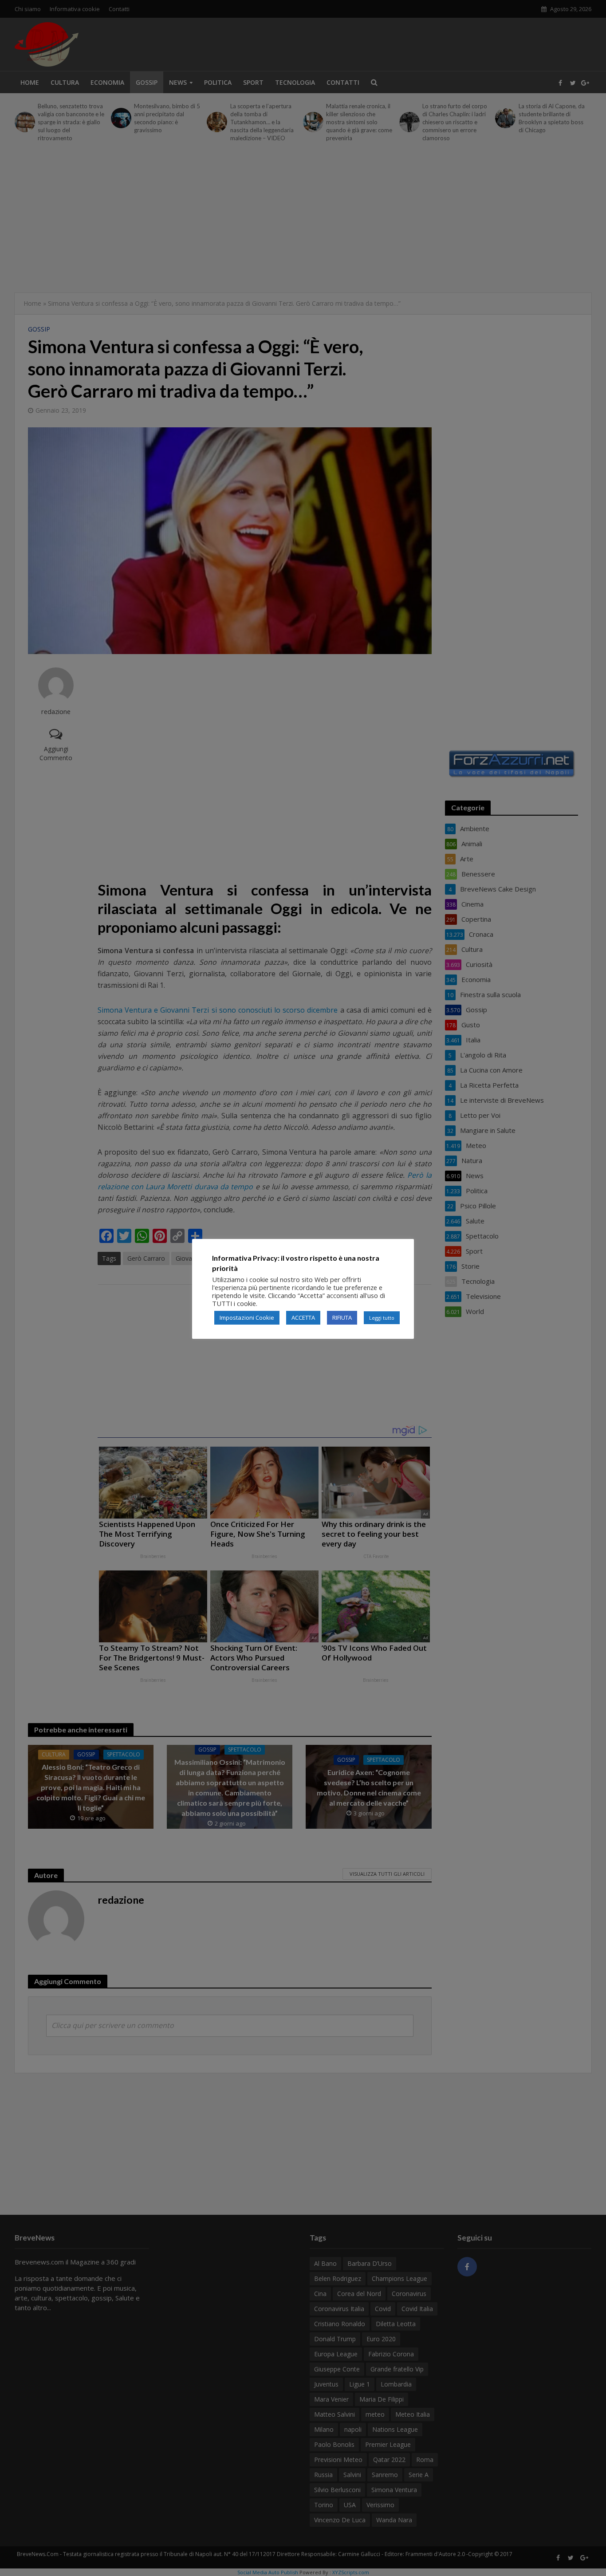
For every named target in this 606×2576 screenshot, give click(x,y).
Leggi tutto (382, 1318)
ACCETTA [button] (303, 1318)
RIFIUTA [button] (342, 1318)
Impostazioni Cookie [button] (247, 1318)
